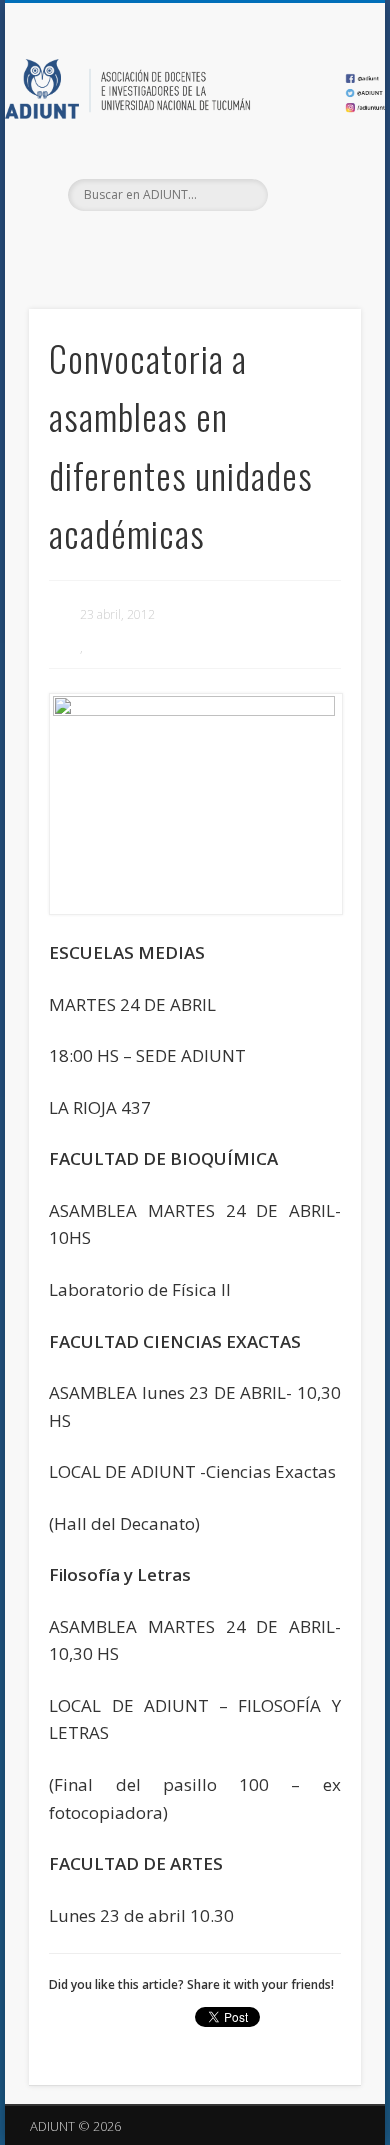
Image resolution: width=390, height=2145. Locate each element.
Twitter (192, 245)
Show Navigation (312, 179)
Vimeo (233, 245)
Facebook (151, 245)
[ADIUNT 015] (195, 804)
